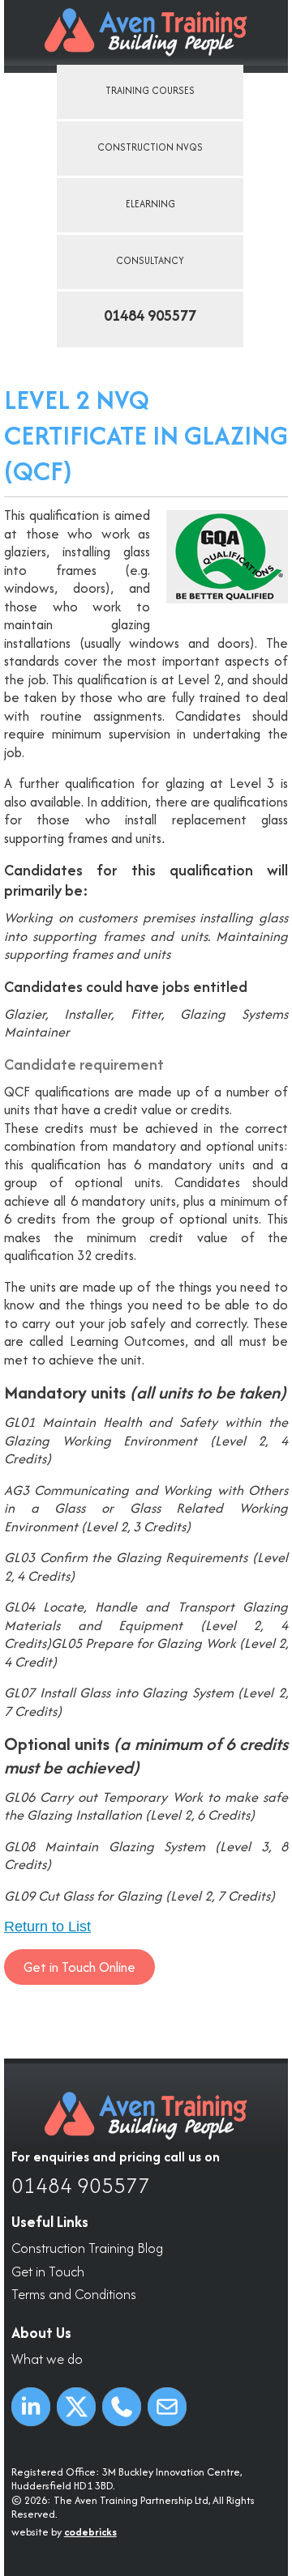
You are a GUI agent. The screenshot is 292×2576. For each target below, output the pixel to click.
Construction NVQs (150, 147)
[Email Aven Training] (167, 2407)
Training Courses (150, 90)
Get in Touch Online (79, 1967)
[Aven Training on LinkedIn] (31, 2407)
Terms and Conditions (74, 2295)
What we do (47, 2359)
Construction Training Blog (87, 2248)
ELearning (150, 204)
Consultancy (150, 260)
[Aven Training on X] (76, 2407)
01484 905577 (81, 2186)
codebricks (90, 2532)
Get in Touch (48, 2272)
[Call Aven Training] (122, 2407)
